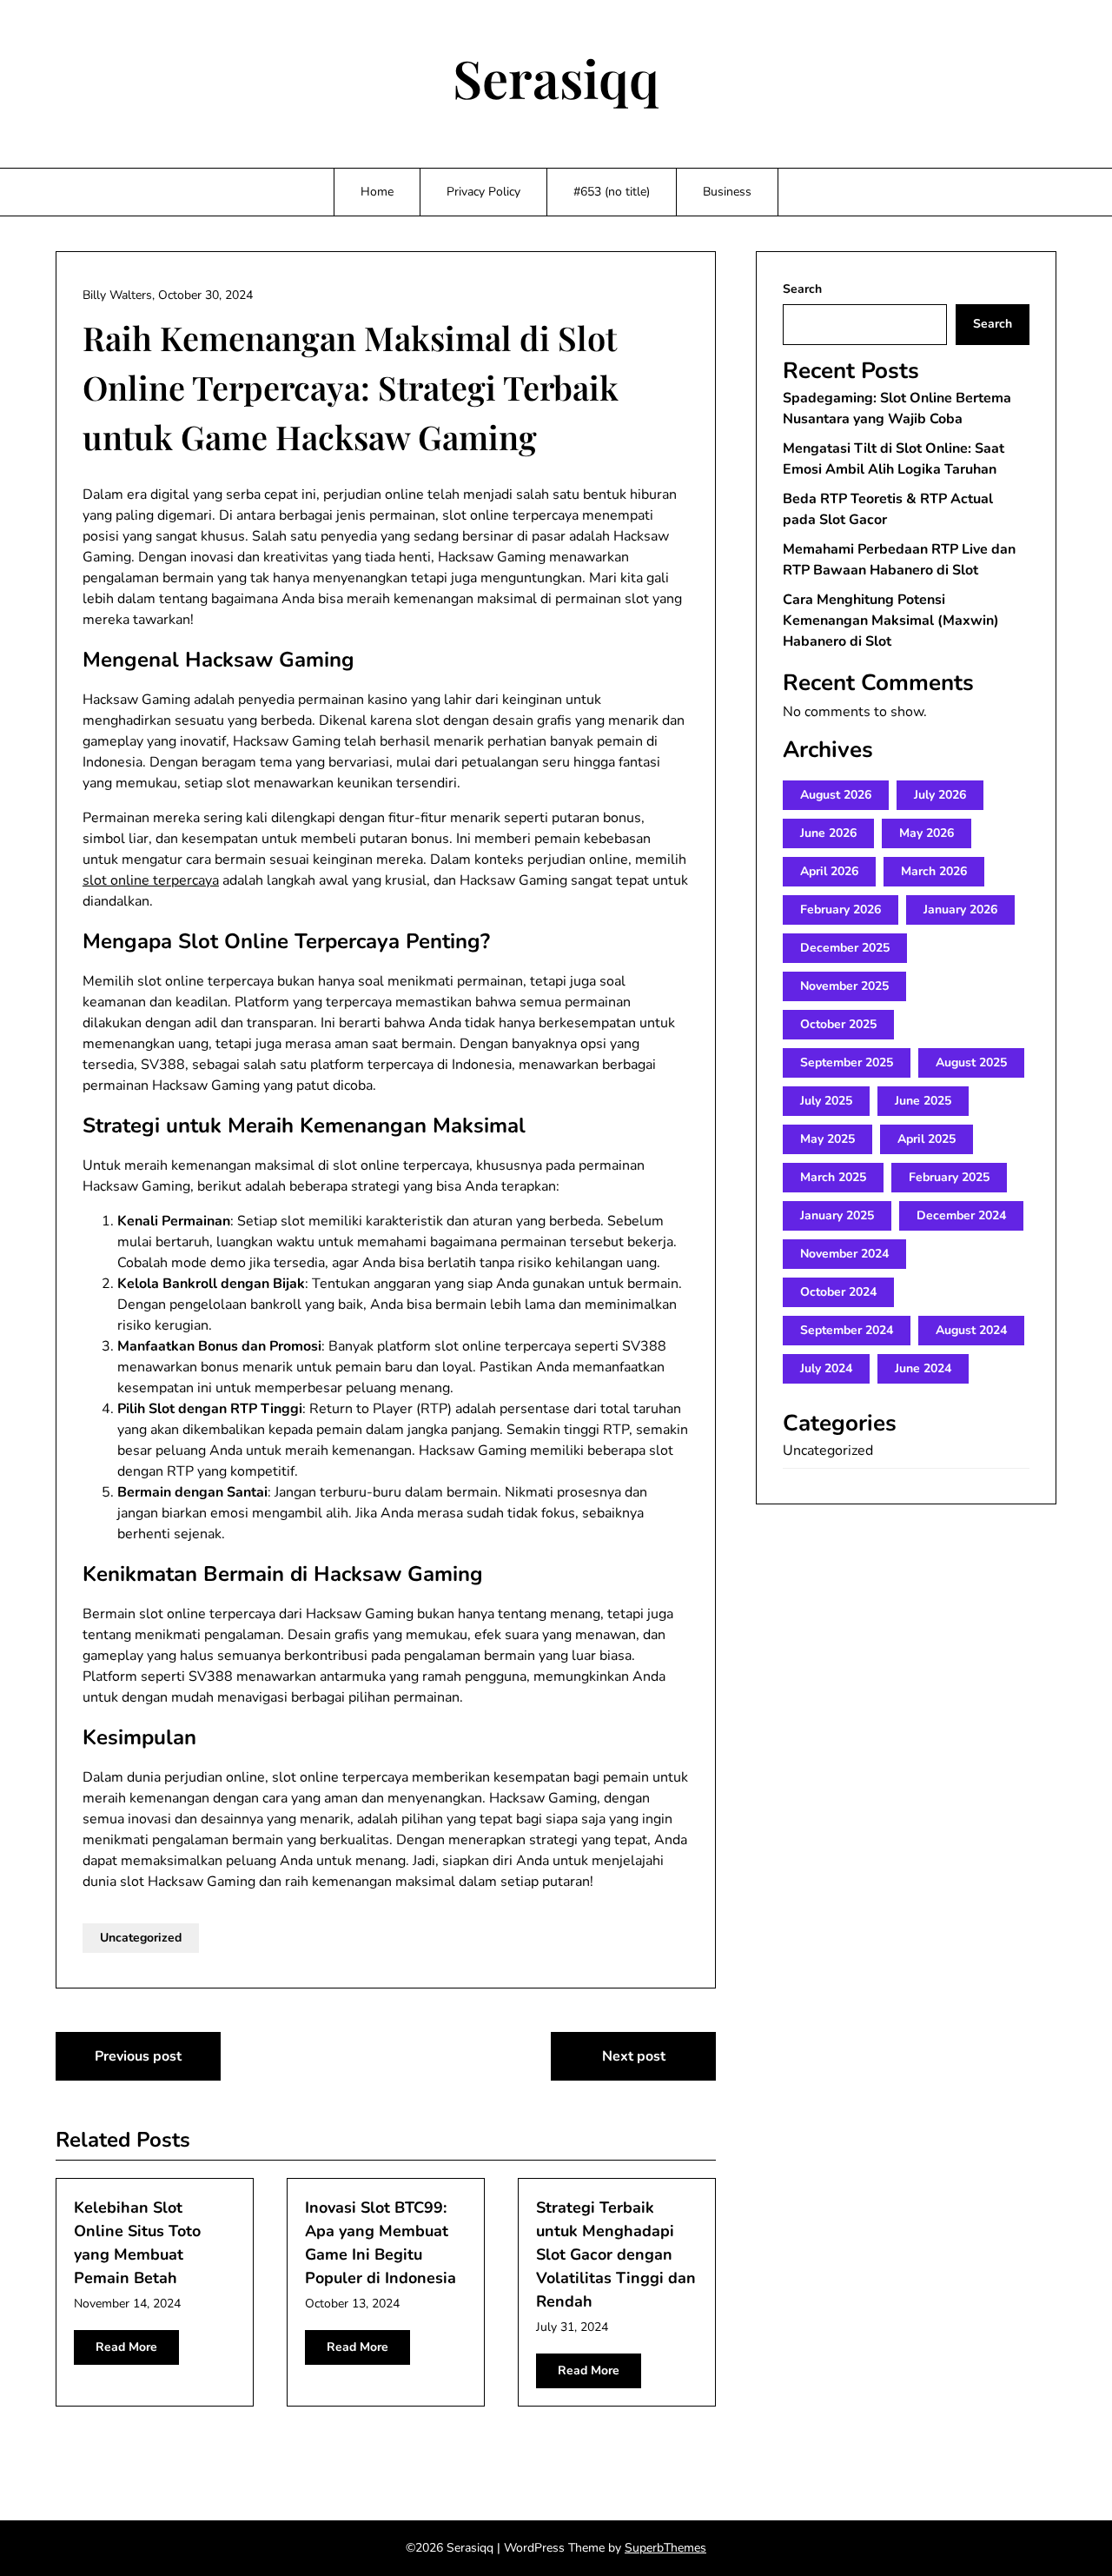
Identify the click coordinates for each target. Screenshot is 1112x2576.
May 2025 (827, 1139)
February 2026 (841, 910)
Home (377, 192)
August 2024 (971, 1330)
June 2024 (923, 1368)
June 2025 (923, 1101)
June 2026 (828, 833)
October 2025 (838, 1024)
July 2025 (826, 1101)
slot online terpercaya (151, 880)
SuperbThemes (665, 2548)
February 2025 (949, 1177)
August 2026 (836, 795)
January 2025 (837, 1215)
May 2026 (927, 833)
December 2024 (961, 1215)
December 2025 (845, 948)
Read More (126, 2347)
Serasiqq (556, 77)
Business (727, 192)
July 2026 (940, 795)
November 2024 (844, 1254)
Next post (634, 2056)
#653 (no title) (612, 192)
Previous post (138, 2056)
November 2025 (844, 986)
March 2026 (934, 871)
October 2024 (838, 1292)
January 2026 (960, 910)
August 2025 (971, 1062)
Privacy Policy (483, 192)
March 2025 (833, 1177)
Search (802, 289)
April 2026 (829, 871)
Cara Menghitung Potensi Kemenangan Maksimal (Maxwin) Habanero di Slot (891, 621)
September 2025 (847, 1062)
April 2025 (927, 1139)
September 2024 (847, 1330)
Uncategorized (141, 1938)
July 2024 (826, 1368)
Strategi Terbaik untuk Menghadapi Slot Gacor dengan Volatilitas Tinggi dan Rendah (616, 2254)
